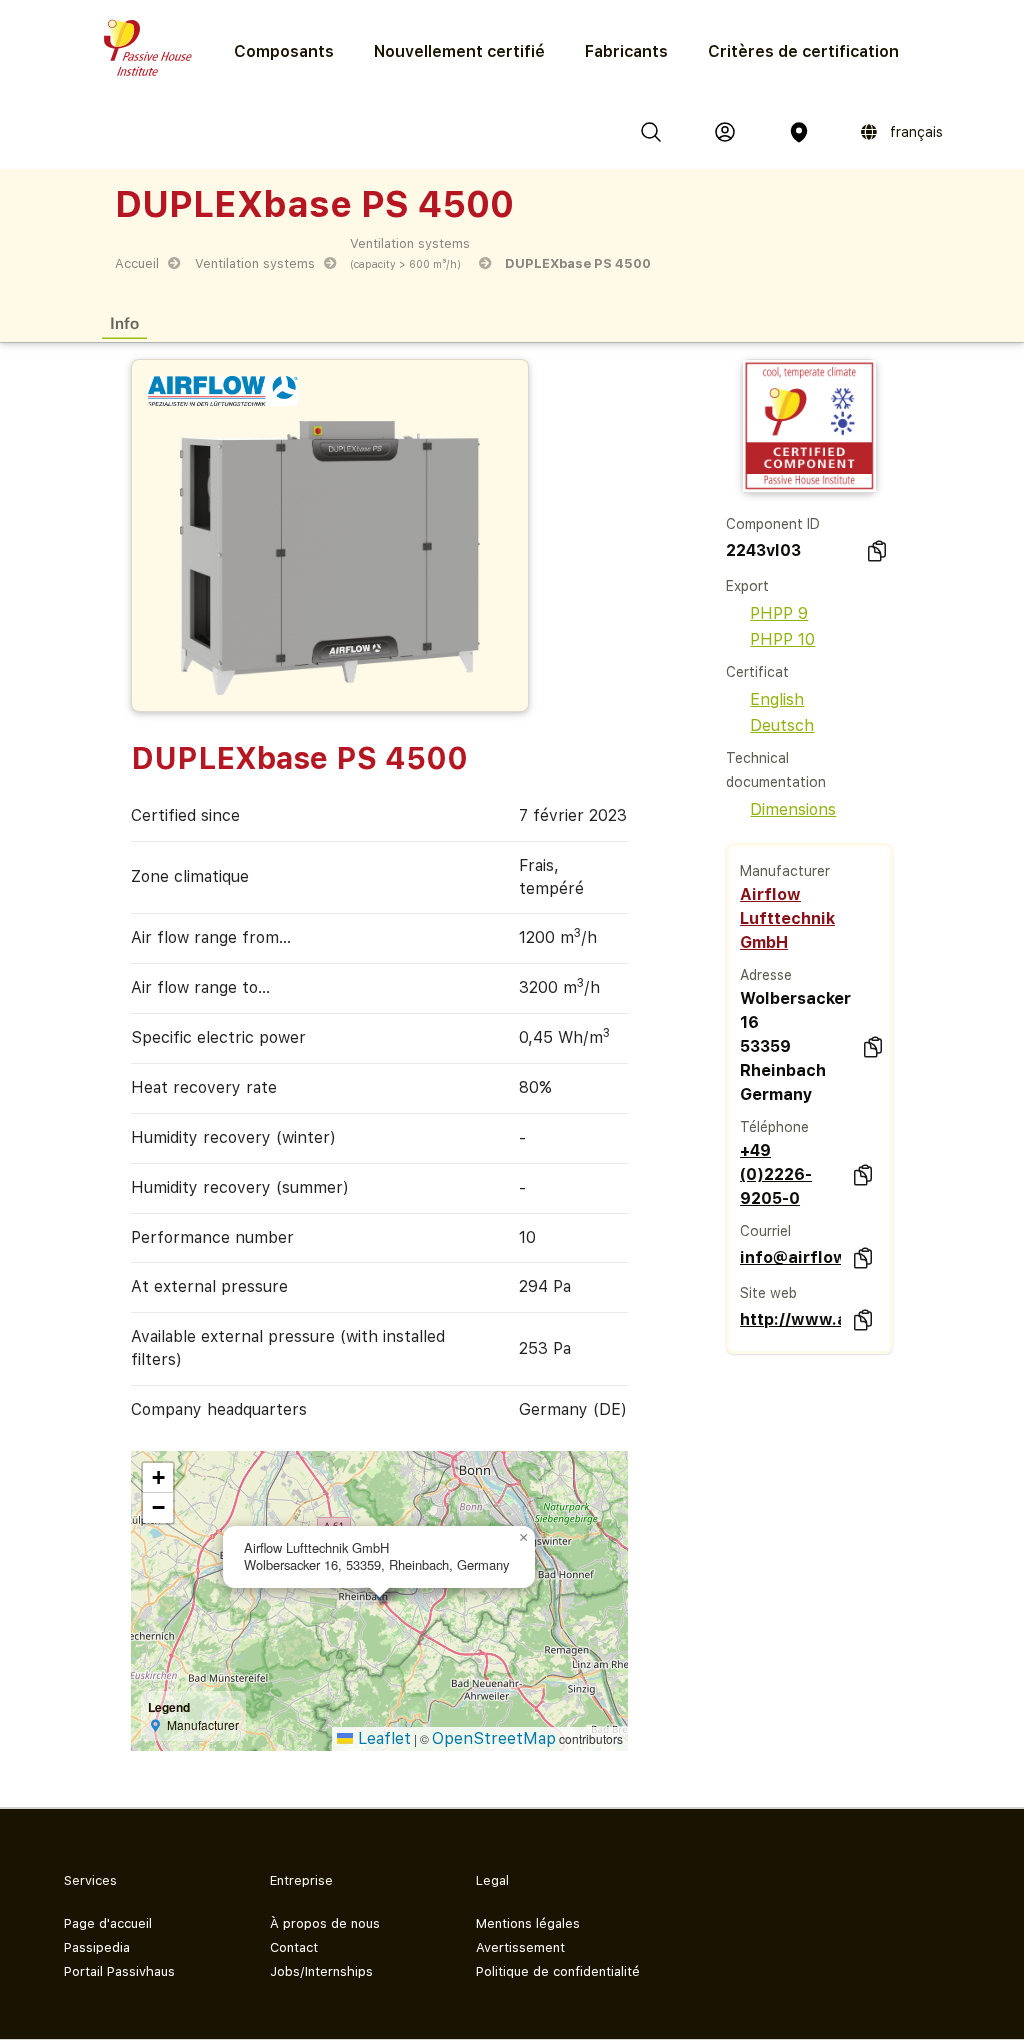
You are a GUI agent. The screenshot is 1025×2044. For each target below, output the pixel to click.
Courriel (765, 1231)
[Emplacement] (799, 132)
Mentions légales (528, 1923)
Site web (768, 1293)
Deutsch (782, 725)
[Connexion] (725, 132)
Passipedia (97, 1947)
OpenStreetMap (494, 1738)
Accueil (137, 263)
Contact (294, 1947)
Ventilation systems (255, 263)
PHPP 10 (782, 639)
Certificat (757, 672)
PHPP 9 (779, 613)
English (777, 699)
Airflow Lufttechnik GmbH (787, 918)
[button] (523, 1538)
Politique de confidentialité (558, 1971)
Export (747, 586)
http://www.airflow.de (790, 1319)
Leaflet (382, 1738)
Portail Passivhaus (119, 1971)
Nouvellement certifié (459, 51)
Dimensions (793, 809)
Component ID (773, 524)
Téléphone (774, 1127)
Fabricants (626, 51)
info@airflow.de (790, 1257)
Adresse (766, 975)
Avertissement (520, 1947)
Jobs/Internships (321, 1971)
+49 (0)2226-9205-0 (776, 1174)
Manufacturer (785, 871)
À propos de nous (325, 1923)
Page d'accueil (108, 1923)
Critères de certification (803, 51)
